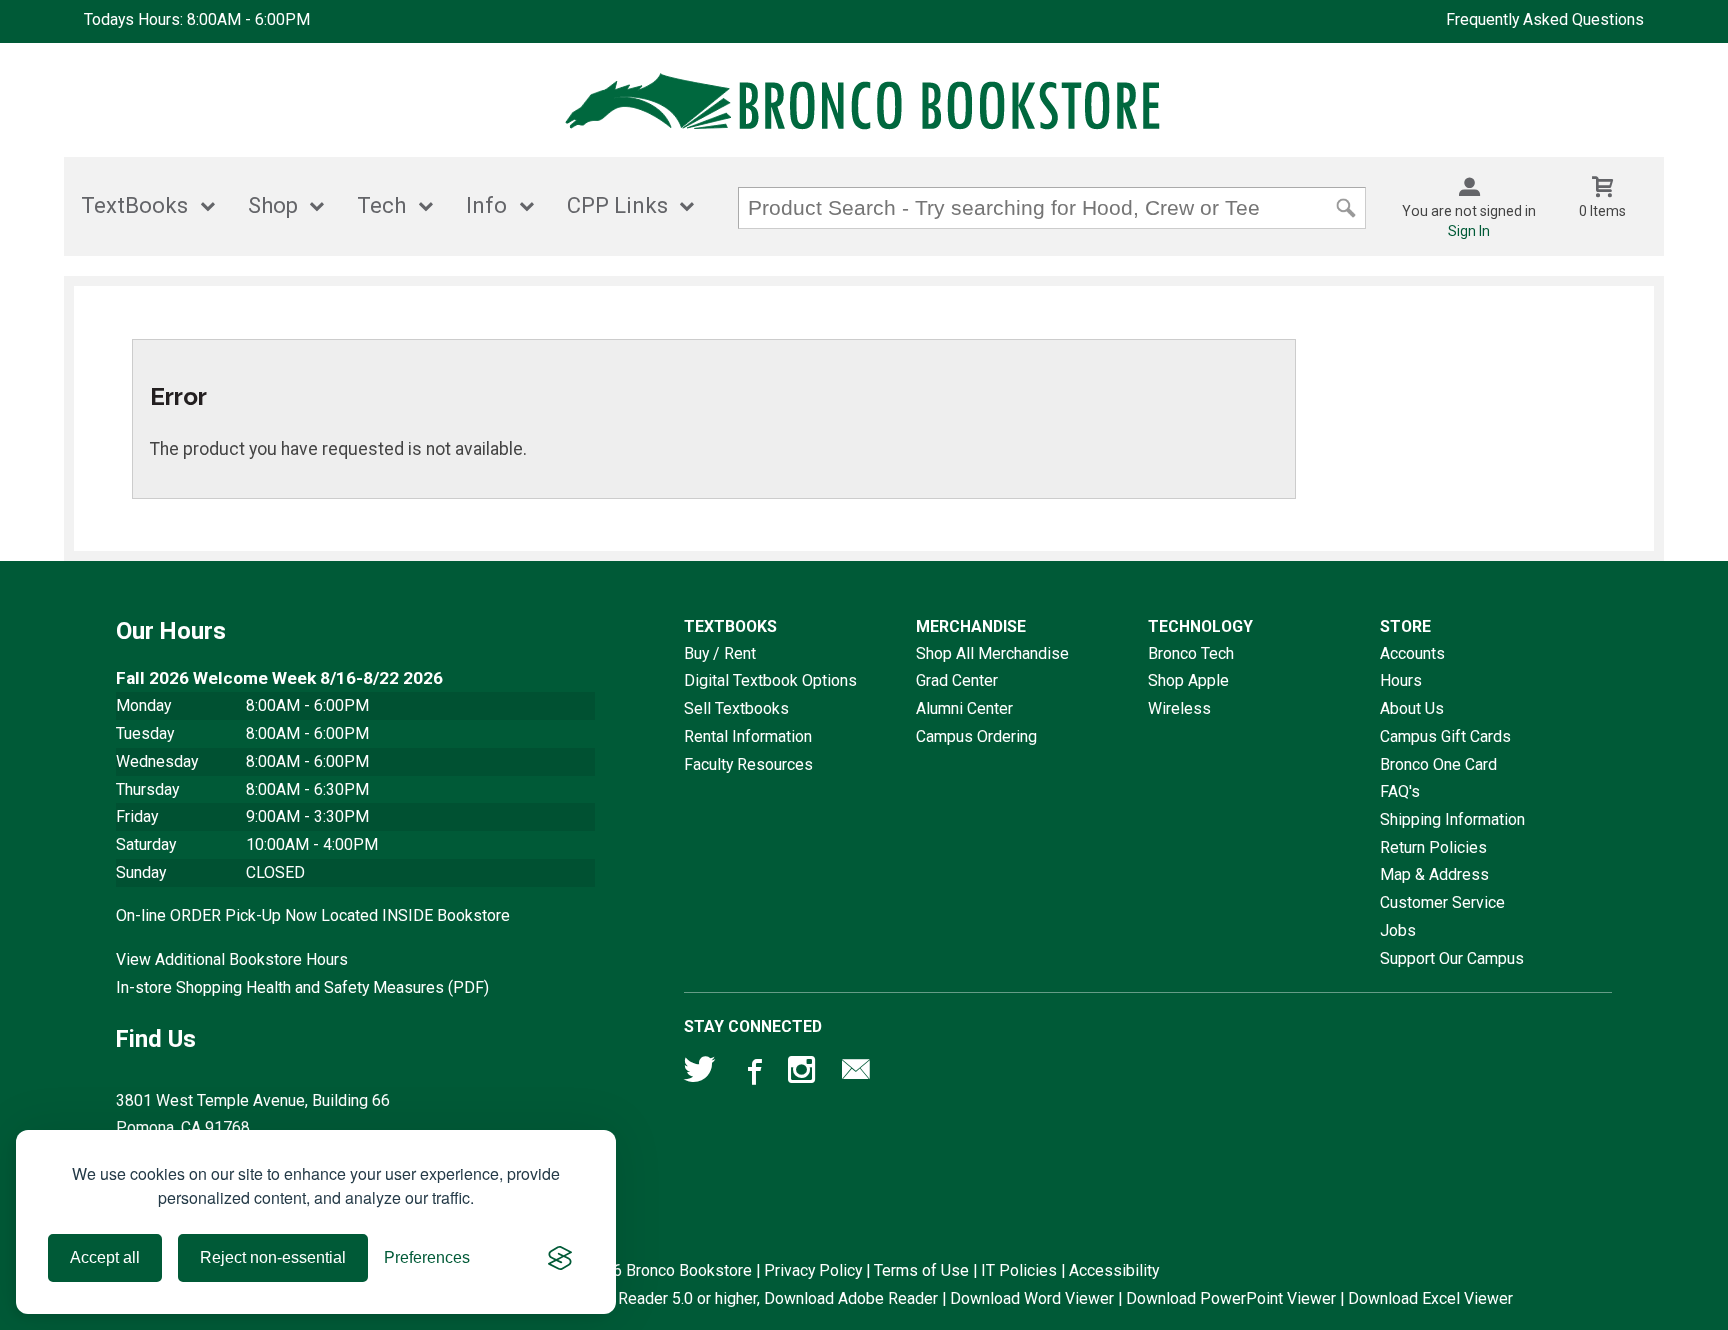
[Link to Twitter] (700, 1074)
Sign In (1469, 231)
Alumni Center (964, 708)
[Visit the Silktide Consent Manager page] (560, 1258)
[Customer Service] (856, 1074)
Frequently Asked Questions (1545, 19)
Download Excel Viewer (1430, 1298)
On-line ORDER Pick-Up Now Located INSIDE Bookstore (313, 915)
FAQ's (1400, 791)
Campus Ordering (976, 736)
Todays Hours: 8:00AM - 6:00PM (197, 19)
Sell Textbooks (736, 708)
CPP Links (617, 205)
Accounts (1412, 653)
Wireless (1179, 708)
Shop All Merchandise (992, 653)
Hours (1401, 680)
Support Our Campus (1452, 958)
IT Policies (1019, 1270)
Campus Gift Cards (1445, 736)
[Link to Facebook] (752, 1074)
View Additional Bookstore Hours (232, 959)
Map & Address (1434, 874)
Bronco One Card (1438, 764)
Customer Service (1442, 902)
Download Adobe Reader (851, 1298)
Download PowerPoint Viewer (1231, 1298)
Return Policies (1433, 847)
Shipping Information (1452, 819)
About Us (1412, 708)
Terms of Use (921, 1270)
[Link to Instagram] (804, 1074)
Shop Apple (1188, 680)
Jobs (1398, 930)
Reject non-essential (273, 1257)
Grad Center (957, 680)
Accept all (105, 1257)
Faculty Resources (748, 764)
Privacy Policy (813, 1270)
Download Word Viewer (1032, 1298)
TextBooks (134, 205)
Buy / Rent (720, 653)
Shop (273, 205)
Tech (381, 205)
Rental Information (748, 736)
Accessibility (1114, 1270)
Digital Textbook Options (770, 680)
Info (486, 205)
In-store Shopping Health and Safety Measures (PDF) (302, 987)
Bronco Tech (1191, 653)
